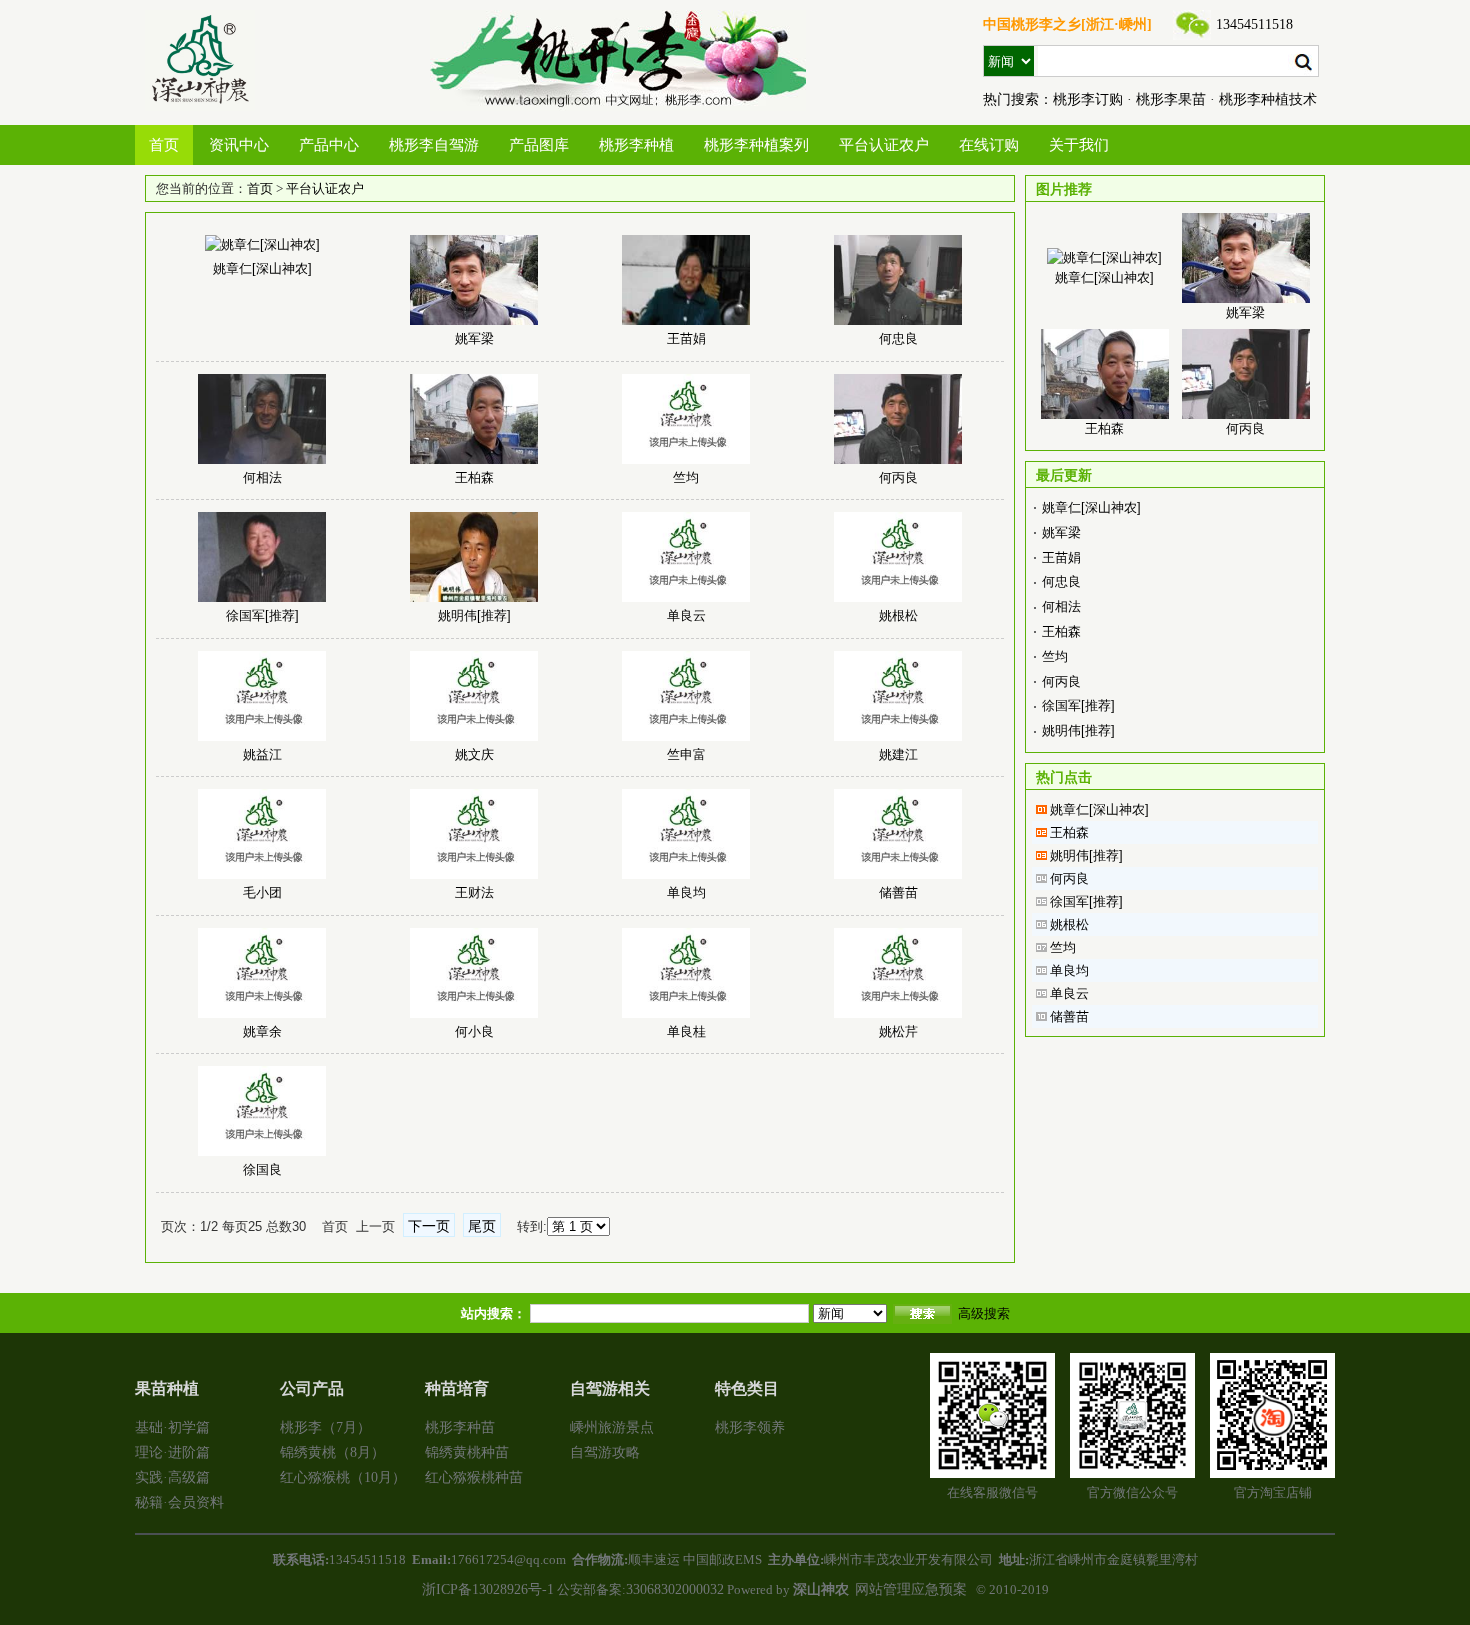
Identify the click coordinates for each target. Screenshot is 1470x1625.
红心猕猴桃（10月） (343, 1477)
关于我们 (1079, 145)
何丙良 (898, 477)
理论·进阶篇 (172, 1452)
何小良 (474, 1031)
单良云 (686, 615)
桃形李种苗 (460, 1427)
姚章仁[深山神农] (262, 268)
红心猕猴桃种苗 (474, 1477)
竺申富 (686, 754)
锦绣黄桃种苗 (467, 1452)
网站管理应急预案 (911, 1589)
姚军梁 (474, 338)
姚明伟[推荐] (474, 615)
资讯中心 (239, 145)
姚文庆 (474, 754)
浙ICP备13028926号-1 (488, 1589)
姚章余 (262, 1031)
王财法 (474, 892)
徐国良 (262, 1169)
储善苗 (898, 892)
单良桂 (686, 1031)
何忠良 (898, 338)
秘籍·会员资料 (179, 1502)
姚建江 (898, 754)
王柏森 (474, 477)
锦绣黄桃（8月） (332, 1452)
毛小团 (262, 892)
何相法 (262, 477)
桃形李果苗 (1171, 99)
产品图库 (539, 145)
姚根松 (898, 615)
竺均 (686, 477)
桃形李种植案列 (756, 145)
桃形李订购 (1088, 99)
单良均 (686, 892)
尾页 (482, 1226)
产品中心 (329, 145)
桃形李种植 (636, 145)
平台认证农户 (884, 145)
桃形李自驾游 (434, 145)
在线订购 (989, 145)
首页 (164, 145)
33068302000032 (675, 1589)
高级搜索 (984, 1313)
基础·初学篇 (172, 1427)
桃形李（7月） (325, 1427)
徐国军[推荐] (262, 615)
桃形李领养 (750, 1427)
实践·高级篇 (172, 1477)
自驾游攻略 (605, 1452)
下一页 (429, 1226)
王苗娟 (686, 338)
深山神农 (821, 1589)
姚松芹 (898, 1031)
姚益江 (262, 754)
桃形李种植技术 (1268, 99)
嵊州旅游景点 (612, 1427)
